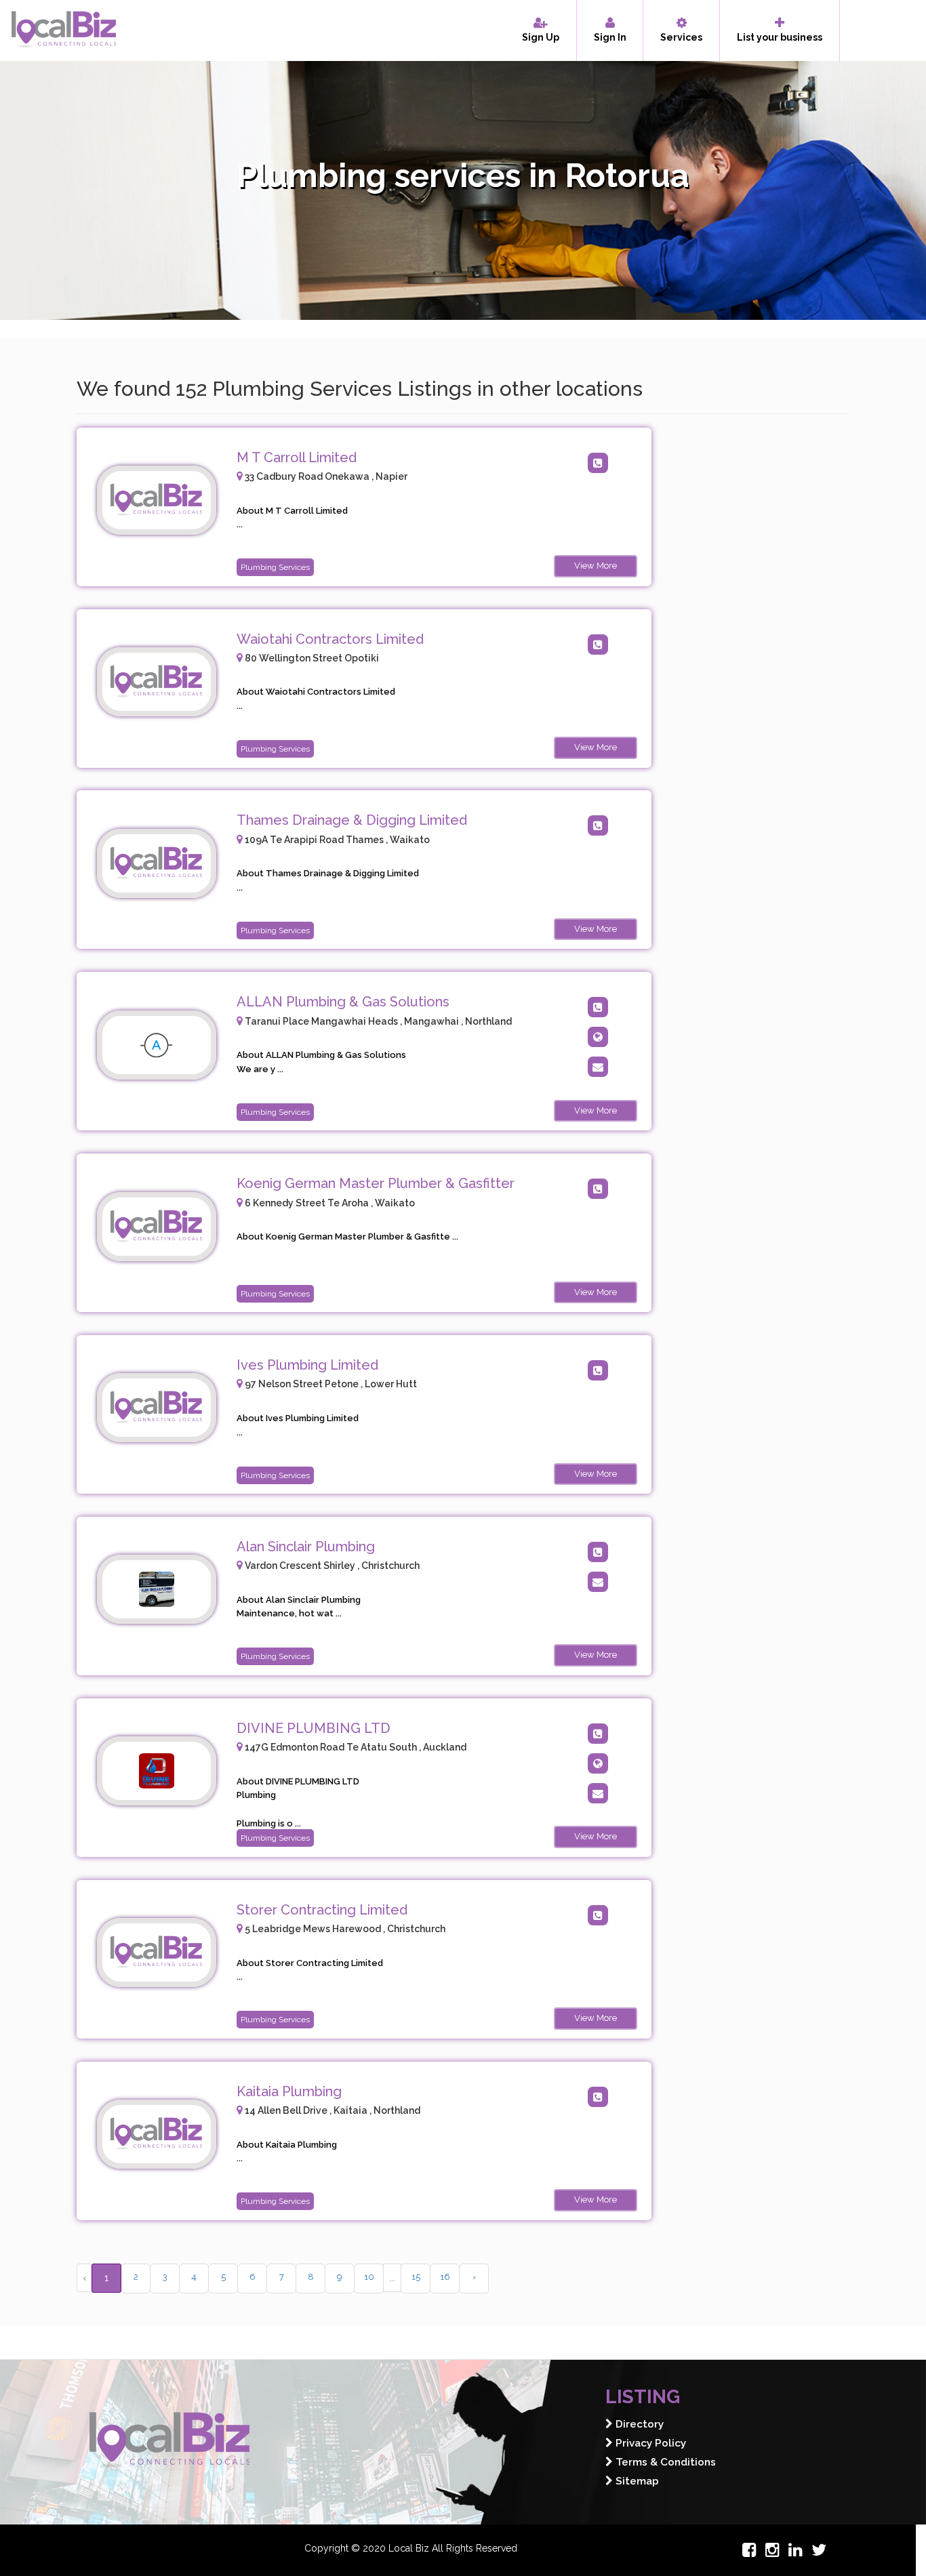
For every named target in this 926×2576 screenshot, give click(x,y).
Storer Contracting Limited (322, 1910)
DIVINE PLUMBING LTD (314, 1728)
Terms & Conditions (664, 2462)
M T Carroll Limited (297, 457)
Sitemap (636, 2481)
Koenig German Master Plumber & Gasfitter (376, 1183)
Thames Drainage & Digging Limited (352, 820)
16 (445, 2277)
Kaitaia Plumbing (289, 2091)
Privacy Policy (649, 2443)
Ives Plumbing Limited (307, 1365)
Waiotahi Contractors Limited (330, 639)
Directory (638, 2424)
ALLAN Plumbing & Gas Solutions (343, 1002)
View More (596, 566)
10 (369, 2277)
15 (416, 2277)
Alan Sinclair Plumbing (306, 1547)
